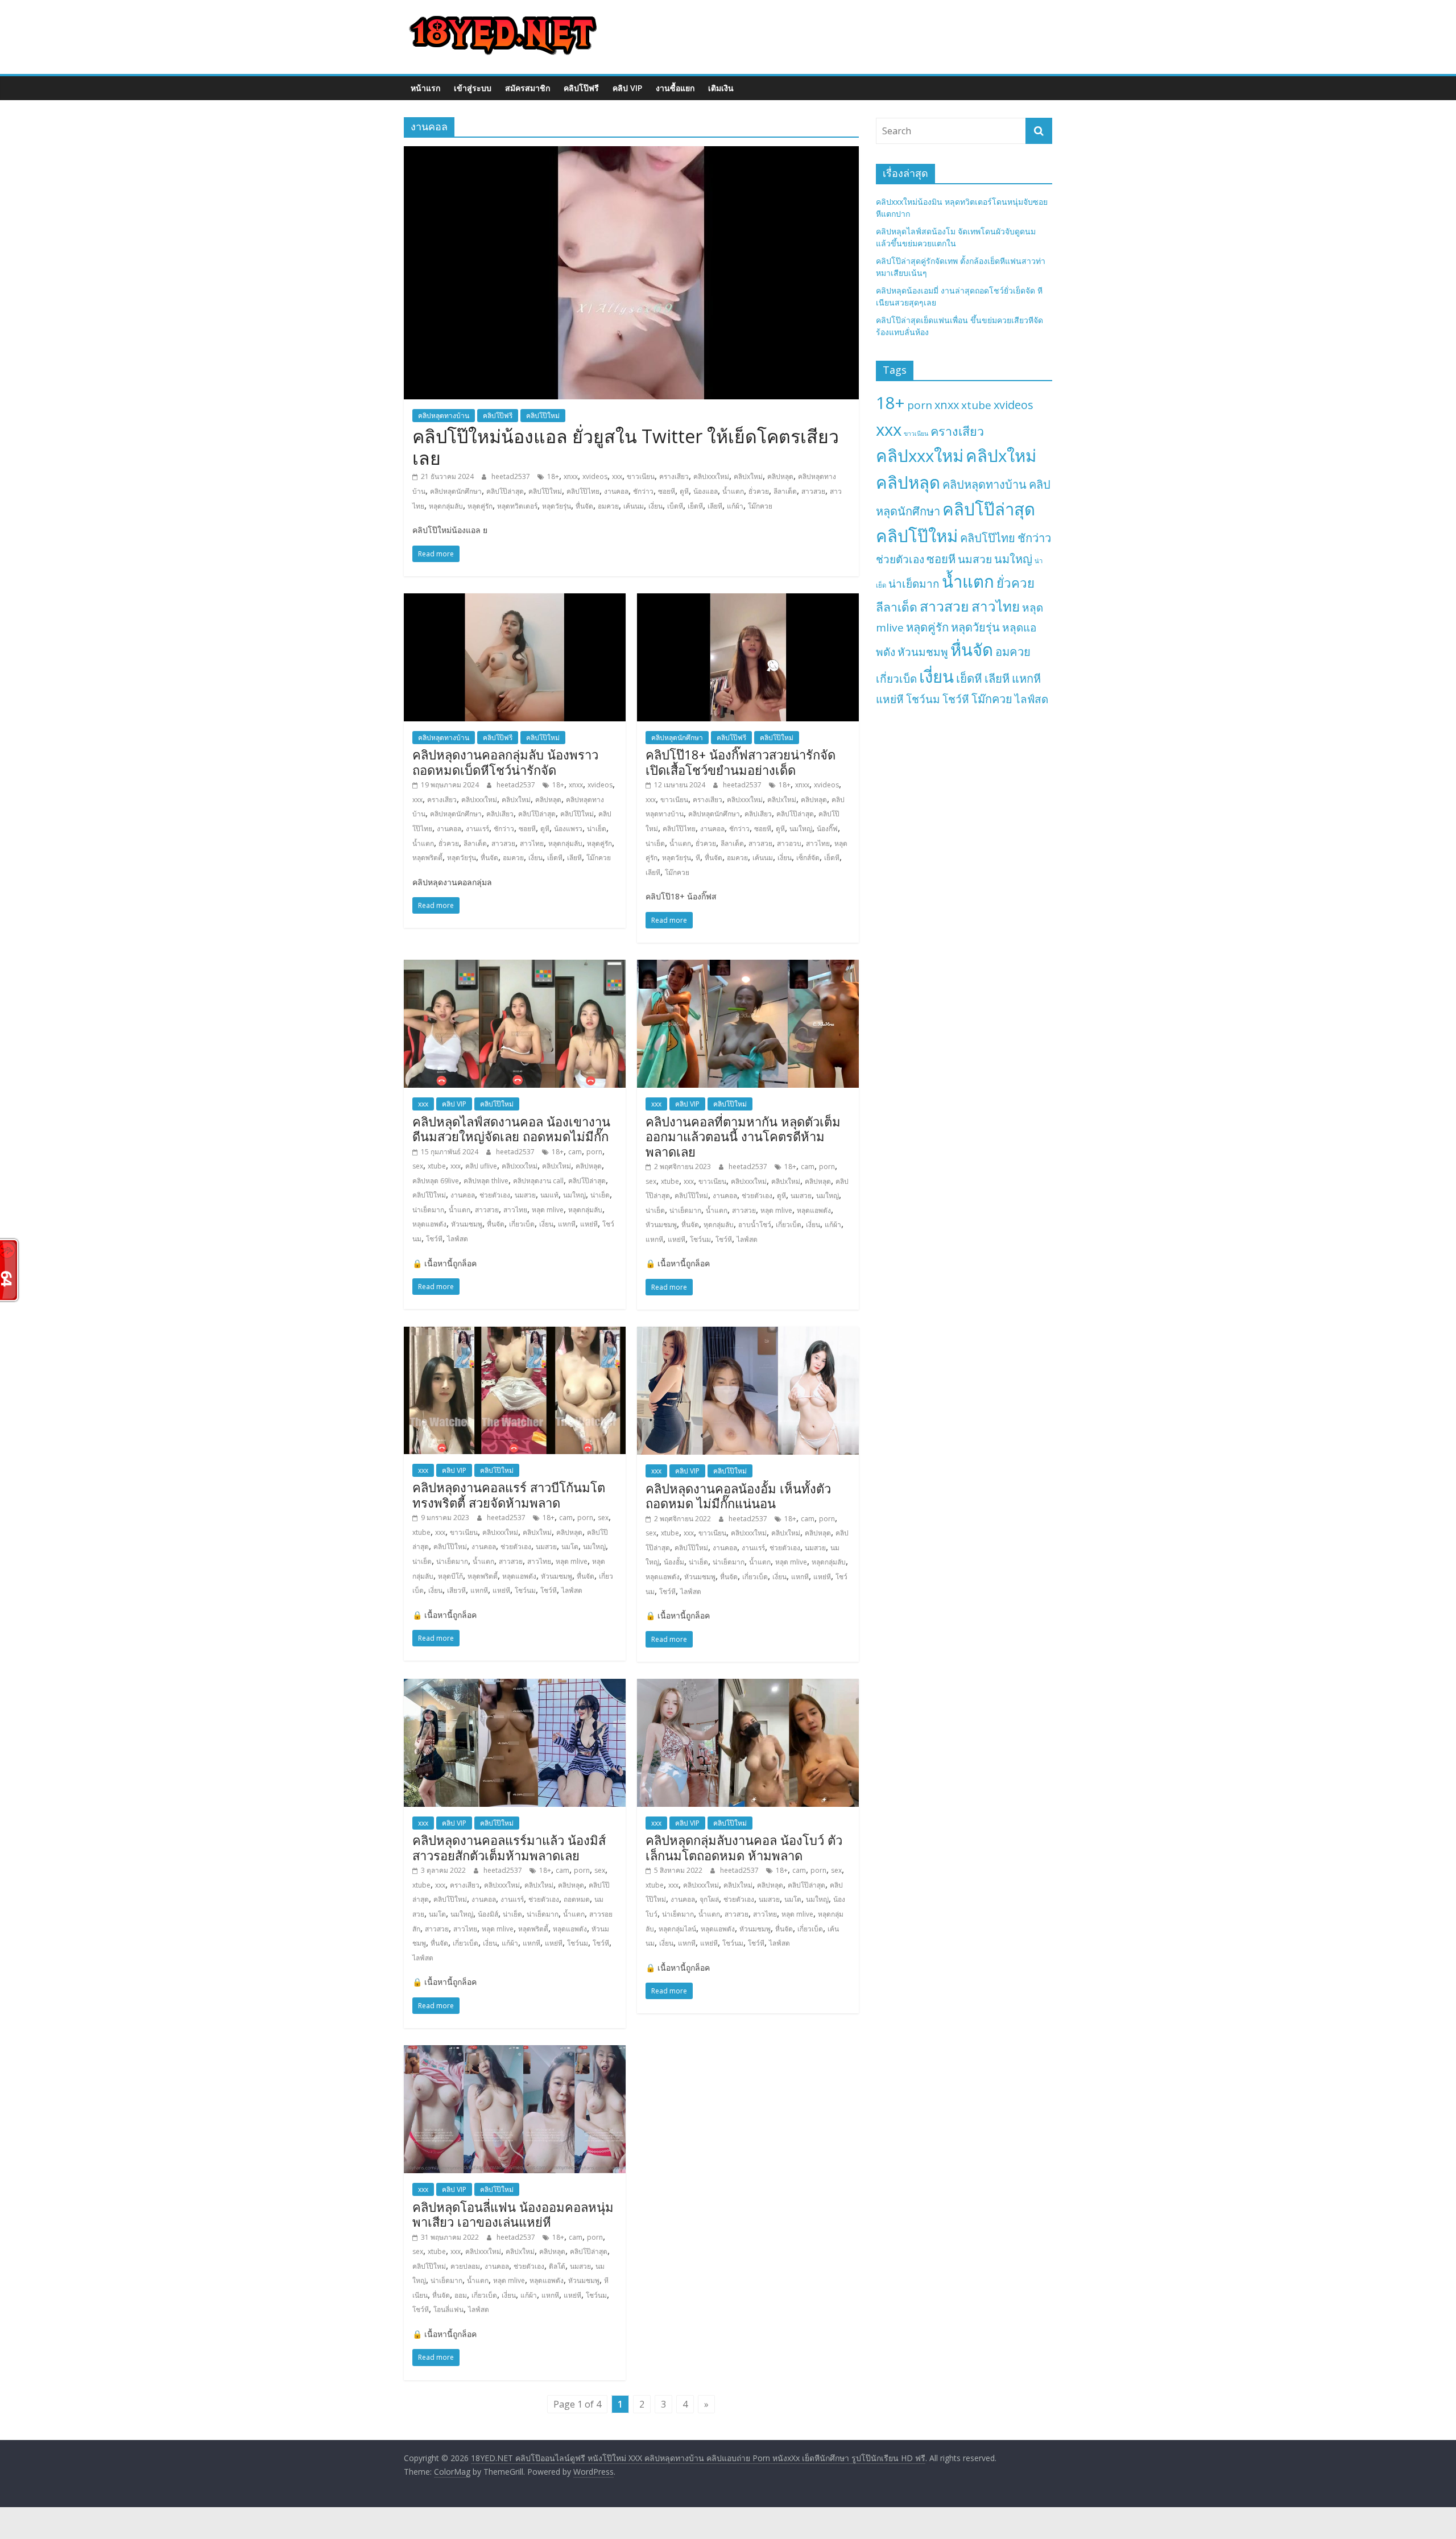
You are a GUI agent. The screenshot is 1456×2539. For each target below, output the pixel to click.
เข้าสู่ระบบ (473, 88)
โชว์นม (700, 1239)
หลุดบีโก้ (450, 1576)
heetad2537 (512, 476)
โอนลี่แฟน (448, 2309)
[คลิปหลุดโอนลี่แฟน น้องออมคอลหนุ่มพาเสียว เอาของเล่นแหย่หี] (515, 2052)
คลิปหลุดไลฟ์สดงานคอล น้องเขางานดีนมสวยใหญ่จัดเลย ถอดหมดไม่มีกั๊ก (511, 1129)
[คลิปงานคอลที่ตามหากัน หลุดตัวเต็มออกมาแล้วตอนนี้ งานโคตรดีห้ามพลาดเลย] (748, 967)
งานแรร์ (477, 829)
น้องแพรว (568, 829)
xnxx (571, 476)
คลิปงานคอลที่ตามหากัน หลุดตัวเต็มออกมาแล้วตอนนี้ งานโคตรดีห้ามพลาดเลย (743, 1136)
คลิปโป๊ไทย (583, 491)
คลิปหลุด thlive (486, 1181)
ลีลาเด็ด (785, 491)
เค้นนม (634, 506)
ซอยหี (667, 491)
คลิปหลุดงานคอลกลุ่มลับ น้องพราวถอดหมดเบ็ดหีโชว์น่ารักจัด (505, 762)
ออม (461, 2295)
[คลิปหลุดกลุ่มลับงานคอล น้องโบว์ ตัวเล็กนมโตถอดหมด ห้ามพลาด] (748, 1686)
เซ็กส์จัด (808, 858)
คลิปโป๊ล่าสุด (505, 491)
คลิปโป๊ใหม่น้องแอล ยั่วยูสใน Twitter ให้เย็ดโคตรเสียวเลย (626, 447)
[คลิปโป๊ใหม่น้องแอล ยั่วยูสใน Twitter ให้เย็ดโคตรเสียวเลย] (631, 153)
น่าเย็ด (597, 829)
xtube (437, 1166)
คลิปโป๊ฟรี (581, 88)
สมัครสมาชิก (528, 88)
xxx (617, 476)
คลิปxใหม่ (748, 476)
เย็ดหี (695, 506)
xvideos (595, 476)
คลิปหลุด (780, 476)
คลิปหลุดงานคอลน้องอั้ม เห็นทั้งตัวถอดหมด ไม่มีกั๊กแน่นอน (738, 1496)
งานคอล (616, 491)
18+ (553, 476)
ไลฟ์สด (458, 1239)
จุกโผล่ (709, 1899)
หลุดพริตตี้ (427, 858)
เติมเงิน (721, 88)
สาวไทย (532, 843)
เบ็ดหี (675, 506)
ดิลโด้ (557, 2266)
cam (575, 1152)
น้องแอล (706, 491)
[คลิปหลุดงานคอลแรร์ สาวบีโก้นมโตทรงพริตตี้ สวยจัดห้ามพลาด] (515, 1334)
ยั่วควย (759, 491)
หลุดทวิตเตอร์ (517, 506)
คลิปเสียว (500, 814)
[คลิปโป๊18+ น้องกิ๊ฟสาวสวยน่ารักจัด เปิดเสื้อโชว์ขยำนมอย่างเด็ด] (748, 600)
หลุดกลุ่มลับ (446, 506)
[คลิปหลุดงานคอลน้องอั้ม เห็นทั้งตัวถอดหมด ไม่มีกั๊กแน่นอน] (748, 1334)
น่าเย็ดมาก (428, 1210)
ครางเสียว (674, 476)
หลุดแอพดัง (429, 1224)
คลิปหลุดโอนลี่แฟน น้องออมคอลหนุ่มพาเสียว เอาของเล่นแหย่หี (513, 2214)
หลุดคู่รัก (480, 506)
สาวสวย (813, 491)
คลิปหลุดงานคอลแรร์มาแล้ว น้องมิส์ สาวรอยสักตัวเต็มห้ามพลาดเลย (509, 1847)
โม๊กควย (760, 506)
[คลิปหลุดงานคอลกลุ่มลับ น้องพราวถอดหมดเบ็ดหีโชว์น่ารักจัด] (515, 600)
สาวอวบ (789, 843)
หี (698, 858)
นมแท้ (549, 1195)
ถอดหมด (577, 1899)
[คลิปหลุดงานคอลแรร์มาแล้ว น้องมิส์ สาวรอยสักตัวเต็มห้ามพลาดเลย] (515, 1686)
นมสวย (525, 1195)
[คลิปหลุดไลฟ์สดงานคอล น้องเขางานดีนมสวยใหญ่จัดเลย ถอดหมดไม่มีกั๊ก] (515, 967)
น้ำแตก (733, 491)
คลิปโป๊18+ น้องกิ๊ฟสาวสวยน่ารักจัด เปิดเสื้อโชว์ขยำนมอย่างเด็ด (741, 762)
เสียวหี (456, 1590)
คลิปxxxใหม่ (711, 476)
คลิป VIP (627, 88)
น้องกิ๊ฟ (827, 829)
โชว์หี (434, 1239)
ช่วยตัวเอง (495, 1195)
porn (594, 1152)
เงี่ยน (655, 506)
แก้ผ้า (735, 506)
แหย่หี (589, 1224)
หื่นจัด (584, 506)
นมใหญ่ (801, 829)
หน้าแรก (425, 88)
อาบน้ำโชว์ (755, 1225)
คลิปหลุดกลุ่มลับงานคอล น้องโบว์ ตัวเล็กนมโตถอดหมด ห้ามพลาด (744, 1847)
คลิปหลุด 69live (436, 1181)
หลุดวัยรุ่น (557, 506)
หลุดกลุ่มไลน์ (677, 1929)
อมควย (608, 506)
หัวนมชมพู (467, 1224)
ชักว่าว (643, 491)
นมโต (570, 1547)
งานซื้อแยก (675, 88)
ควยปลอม (465, 2266)
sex (418, 1166)
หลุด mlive (548, 1210)
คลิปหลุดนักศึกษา (456, 491)
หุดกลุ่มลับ (719, 1225)
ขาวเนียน (641, 476)
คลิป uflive (481, 1166)
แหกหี (567, 1224)
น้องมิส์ (488, 1914)
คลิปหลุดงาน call (538, 1181)
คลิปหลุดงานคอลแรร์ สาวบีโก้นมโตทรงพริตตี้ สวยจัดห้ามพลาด (509, 1494)
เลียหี (715, 506)
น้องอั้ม (674, 1562)
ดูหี (684, 491)
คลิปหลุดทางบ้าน (444, 416)
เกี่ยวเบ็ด (522, 1224)
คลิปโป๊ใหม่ (543, 416)
